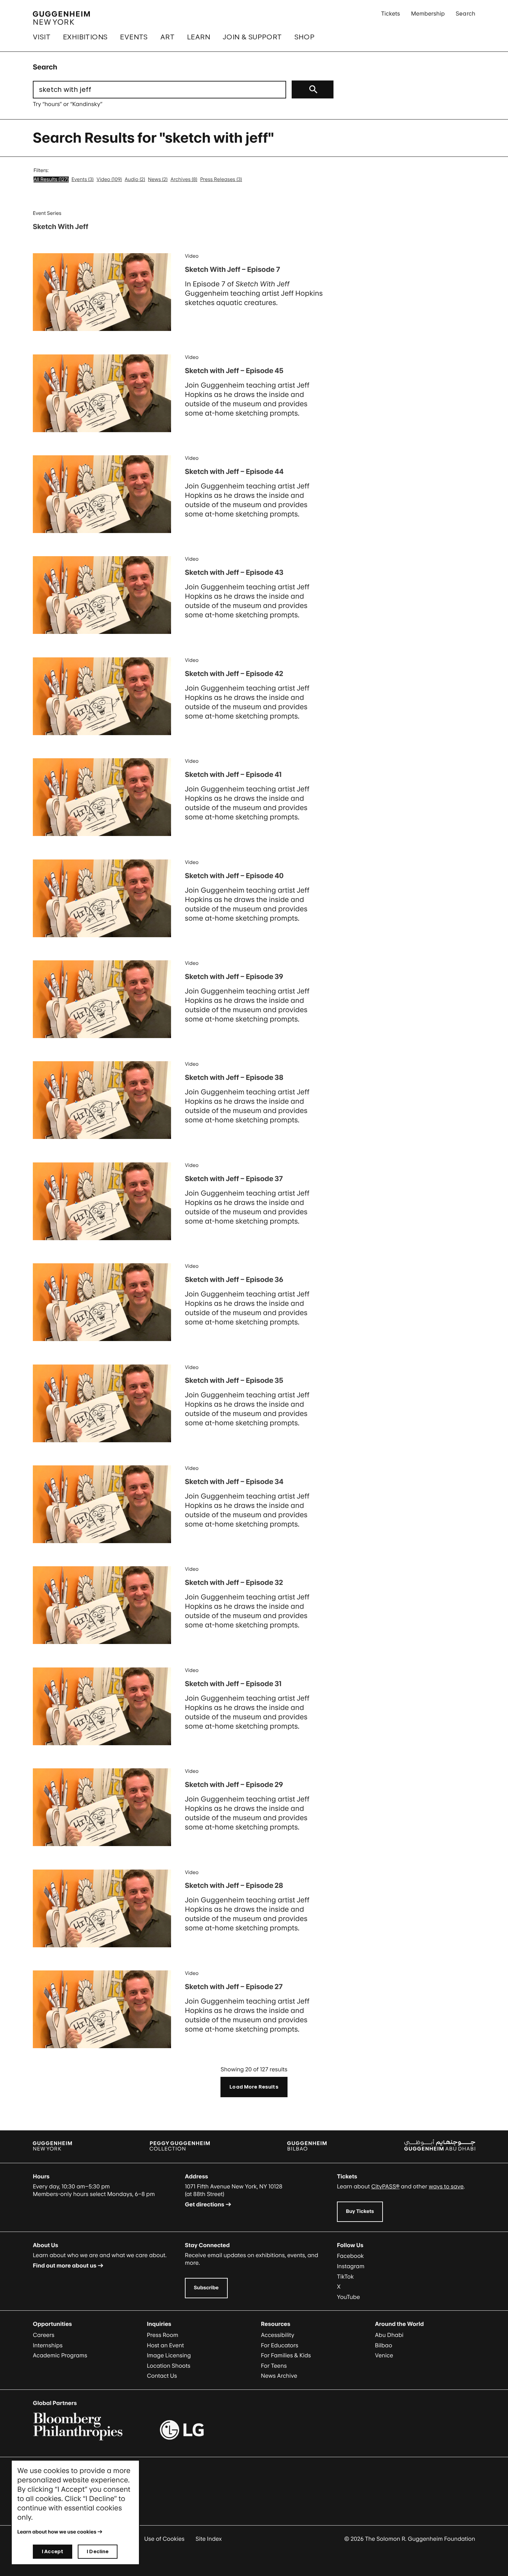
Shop (305, 37)
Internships (48, 2345)
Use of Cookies (164, 2539)
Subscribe (206, 2288)
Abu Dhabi (389, 2335)
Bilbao (384, 2345)
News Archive (279, 2376)
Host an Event (165, 2345)
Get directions (205, 2204)
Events (134, 37)
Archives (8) (184, 179)
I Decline (98, 2551)
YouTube (349, 2297)
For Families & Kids (286, 2355)
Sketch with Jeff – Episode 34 (234, 1482)
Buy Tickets (360, 2211)
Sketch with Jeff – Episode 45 (234, 371)
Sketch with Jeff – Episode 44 (234, 472)
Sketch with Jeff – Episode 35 (234, 1380)
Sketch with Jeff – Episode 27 (234, 1987)
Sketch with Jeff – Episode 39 (234, 977)
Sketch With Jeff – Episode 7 (233, 269)
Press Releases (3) (221, 179)
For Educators (280, 2345)
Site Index (209, 2539)
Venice (384, 2355)
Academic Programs (60, 2355)
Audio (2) (135, 179)
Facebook (350, 2256)
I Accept (53, 2551)
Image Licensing (169, 2355)
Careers (44, 2335)
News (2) (158, 179)
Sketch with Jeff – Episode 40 (234, 876)
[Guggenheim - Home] (61, 18)
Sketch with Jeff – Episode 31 (233, 1684)
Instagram (351, 2266)
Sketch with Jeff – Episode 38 (234, 1077)
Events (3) (83, 179)
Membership (428, 13)
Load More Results (254, 2087)
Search (465, 13)
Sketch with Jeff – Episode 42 (234, 674)
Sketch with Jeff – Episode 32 (234, 1582)
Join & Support (252, 37)
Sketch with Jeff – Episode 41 (233, 774)
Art (167, 37)
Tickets (391, 13)
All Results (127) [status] (51, 179)
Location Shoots (169, 2366)
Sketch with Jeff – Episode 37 (234, 1179)
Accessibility (278, 2335)
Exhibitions (85, 37)
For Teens (274, 2366)
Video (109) (109, 179)
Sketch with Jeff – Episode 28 (234, 1885)
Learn (199, 37)
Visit (42, 37)
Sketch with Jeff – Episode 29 (234, 1785)
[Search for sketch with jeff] (313, 89)
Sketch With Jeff (60, 227)
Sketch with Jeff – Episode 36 (234, 1280)
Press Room (163, 2335)
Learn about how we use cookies (57, 2532)
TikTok (345, 2276)
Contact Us (162, 2376)
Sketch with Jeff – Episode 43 (234, 572)
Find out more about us (65, 2265)
